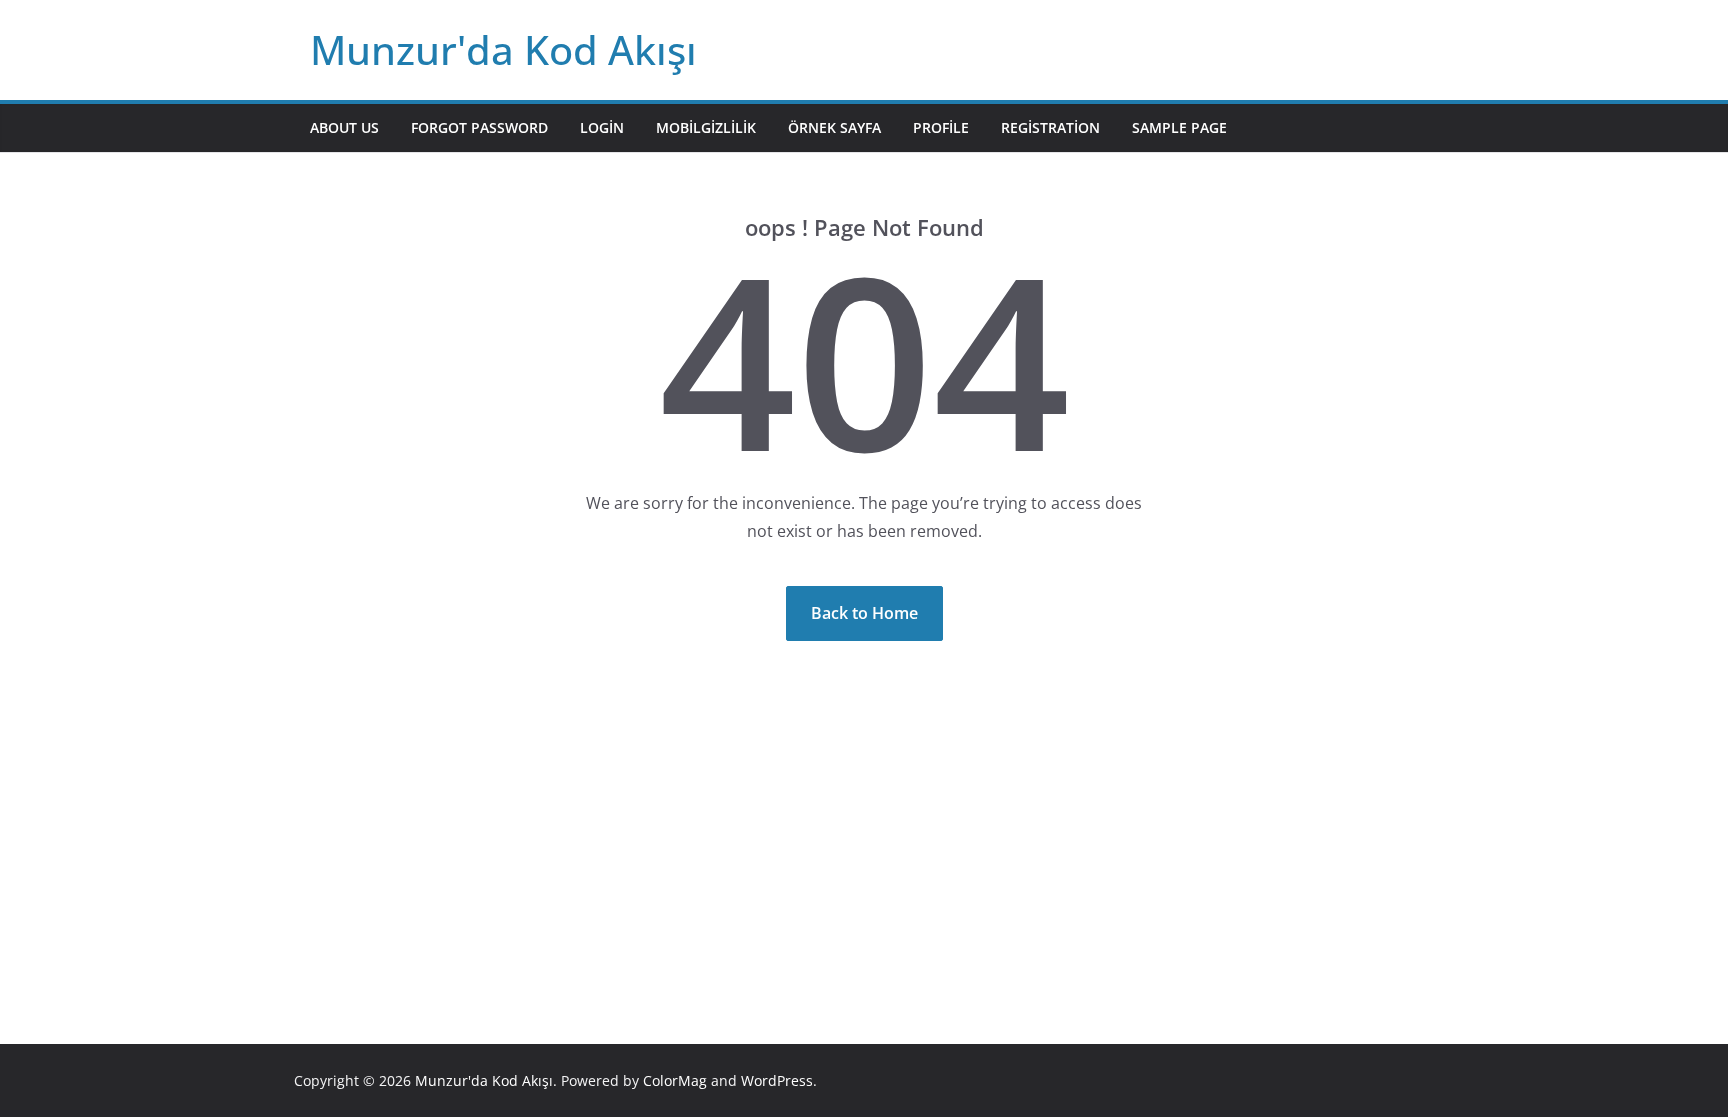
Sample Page (1179, 127)
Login (602, 127)
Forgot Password (479, 127)
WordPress (777, 1080)
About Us (344, 127)
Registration (1050, 127)
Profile (941, 127)
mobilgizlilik (706, 127)
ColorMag (675, 1080)
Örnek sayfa (834, 127)
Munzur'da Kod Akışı (503, 49)
